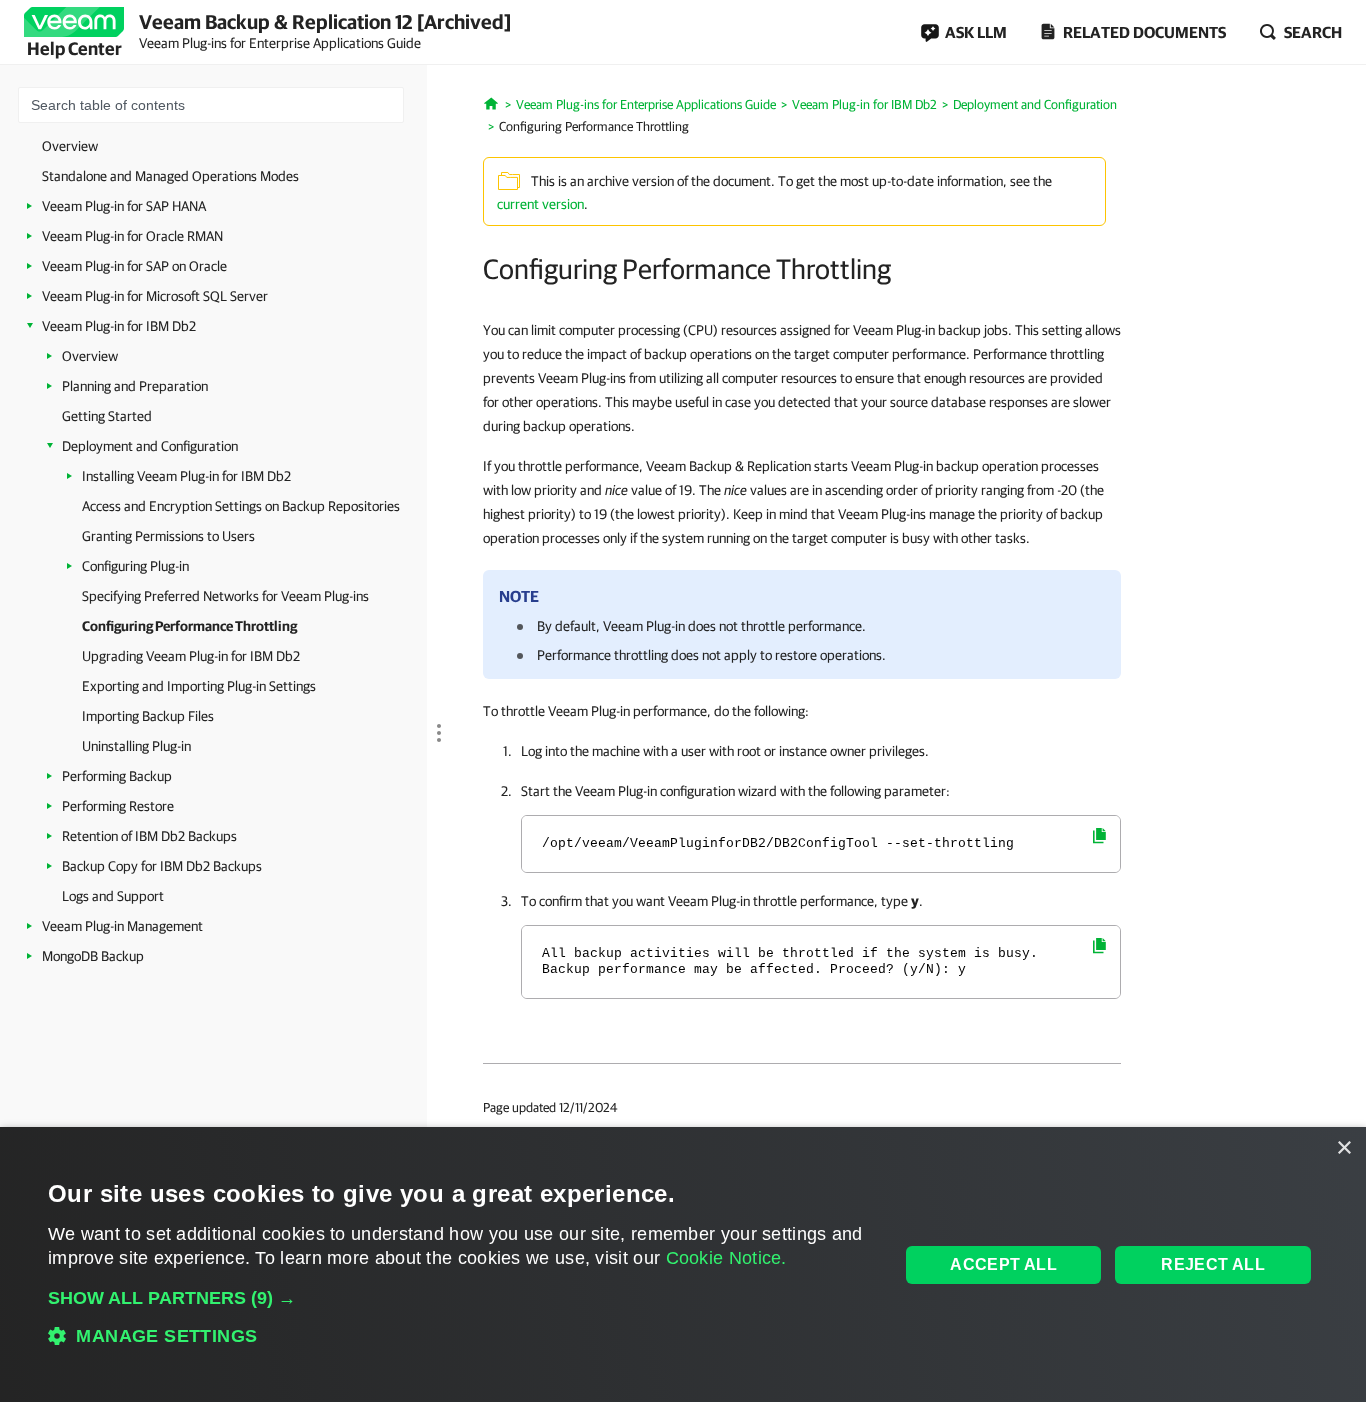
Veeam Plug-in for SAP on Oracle (134, 266)
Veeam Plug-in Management (122, 926)
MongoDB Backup (93, 956)
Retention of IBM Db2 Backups (149, 836)
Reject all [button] (1213, 1264)
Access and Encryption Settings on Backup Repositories (241, 506)
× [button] (1343, 1148)
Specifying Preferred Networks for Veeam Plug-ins (225, 596)
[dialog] (683, 1264)
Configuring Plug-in (135, 566)
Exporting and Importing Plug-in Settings (199, 686)
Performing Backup (117, 776)
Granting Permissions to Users (168, 536)
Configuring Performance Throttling (189, 626)
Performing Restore (118, 806)
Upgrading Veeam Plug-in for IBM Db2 (191, 656)
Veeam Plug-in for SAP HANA (124, 206)
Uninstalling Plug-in (136, 746)
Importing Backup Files (148, 716)
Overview (70, 146)
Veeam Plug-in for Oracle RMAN (132, 236)
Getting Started (107, 416)
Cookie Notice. (726, 1258)
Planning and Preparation (135, 386)
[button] (461, 1298)
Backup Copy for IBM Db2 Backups (162, 866)
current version (540, 204)
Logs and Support (113, 896)
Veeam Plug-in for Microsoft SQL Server (155, 296)
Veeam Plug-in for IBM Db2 (119, 326)
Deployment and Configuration (150, 446)
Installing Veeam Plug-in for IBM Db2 (186, 476)
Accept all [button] (1003, 1264)
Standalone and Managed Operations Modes (170, 176)
